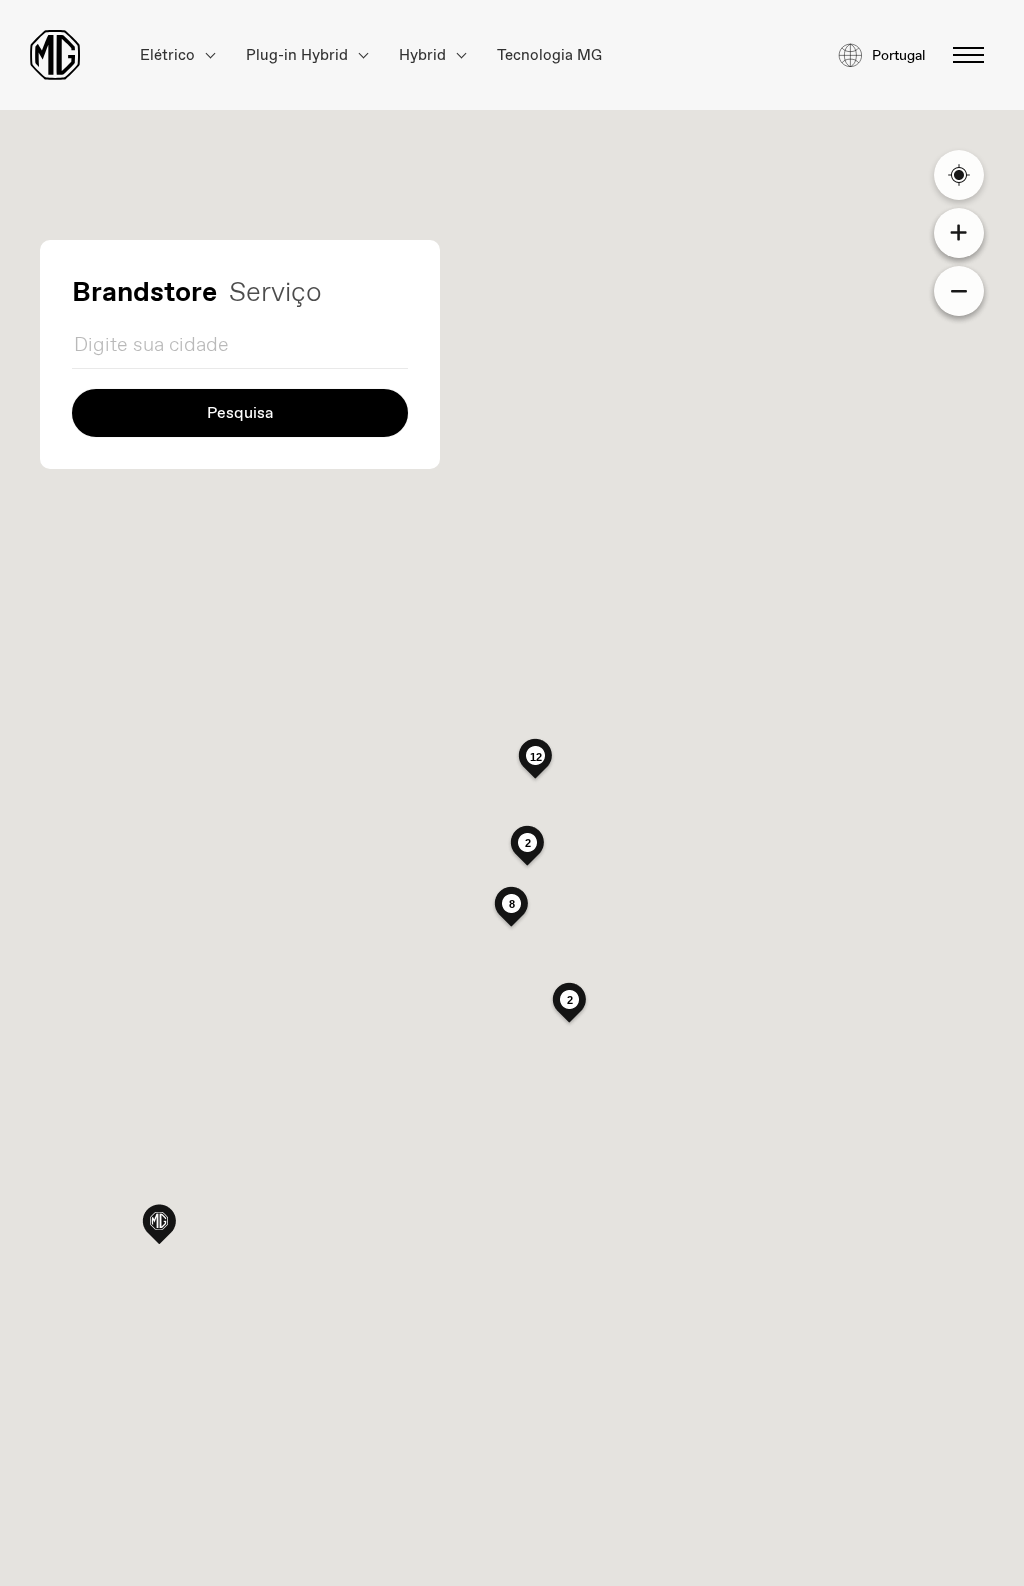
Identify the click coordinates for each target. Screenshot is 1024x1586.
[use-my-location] (959, 175)
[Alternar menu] (962, 55)
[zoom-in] (959, 233)
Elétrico (169, 55)
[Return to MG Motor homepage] (55, 55)
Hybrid (424, 55)
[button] (159, 1223)
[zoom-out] (959, 291)
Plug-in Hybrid (299, 55)
